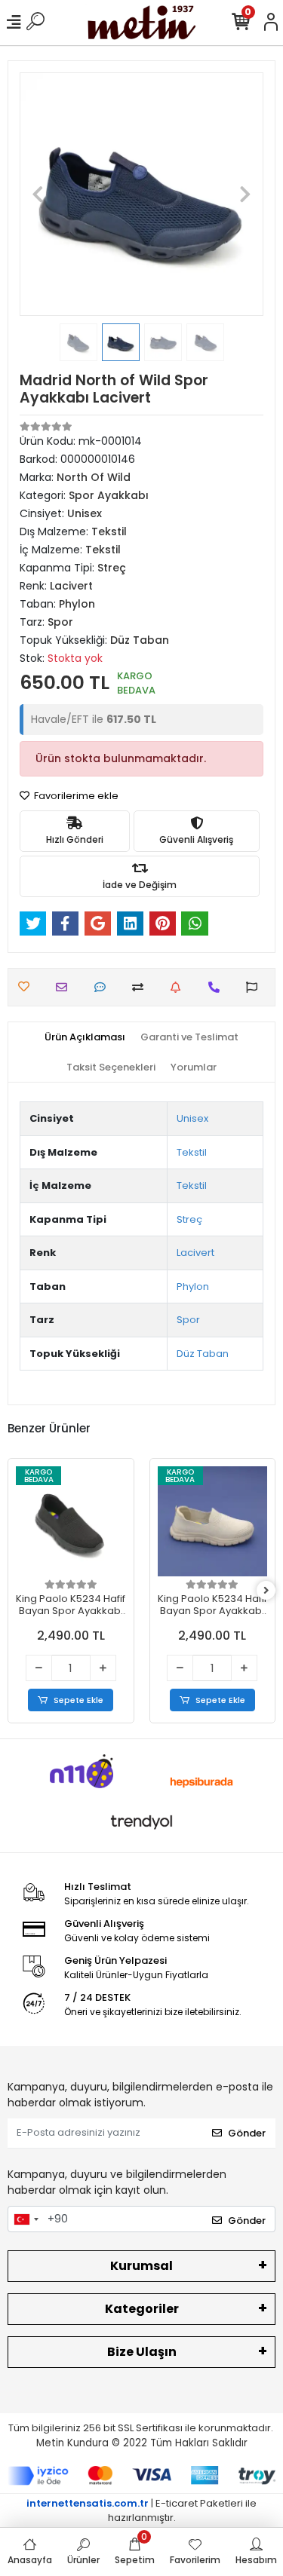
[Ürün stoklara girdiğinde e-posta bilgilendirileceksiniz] (179, 987)
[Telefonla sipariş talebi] (218, 987)
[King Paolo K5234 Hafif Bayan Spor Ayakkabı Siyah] (71, 1521)
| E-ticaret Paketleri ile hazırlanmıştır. (141, 2511)
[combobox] (26, 2219)
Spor (188, 1320)
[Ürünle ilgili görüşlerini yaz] (104, 987)
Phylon (193, 1286)
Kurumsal (141, 2266)
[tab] (85, 1037)
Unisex (192, 1118)
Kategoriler (142, 2309)
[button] (38, 194)
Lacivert (195, 1253)
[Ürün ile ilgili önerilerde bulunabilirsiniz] (255, 987)
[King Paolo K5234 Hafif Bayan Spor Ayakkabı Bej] (213, 1521)
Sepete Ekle (78, 1700)
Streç (189, 1219)
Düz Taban (203, 1354)
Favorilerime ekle (75, 796)
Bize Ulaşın (142, 2352)
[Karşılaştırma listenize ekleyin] (141, 987)
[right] (266, 1591)
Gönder (247, 2133)
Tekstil (192, 1152)
